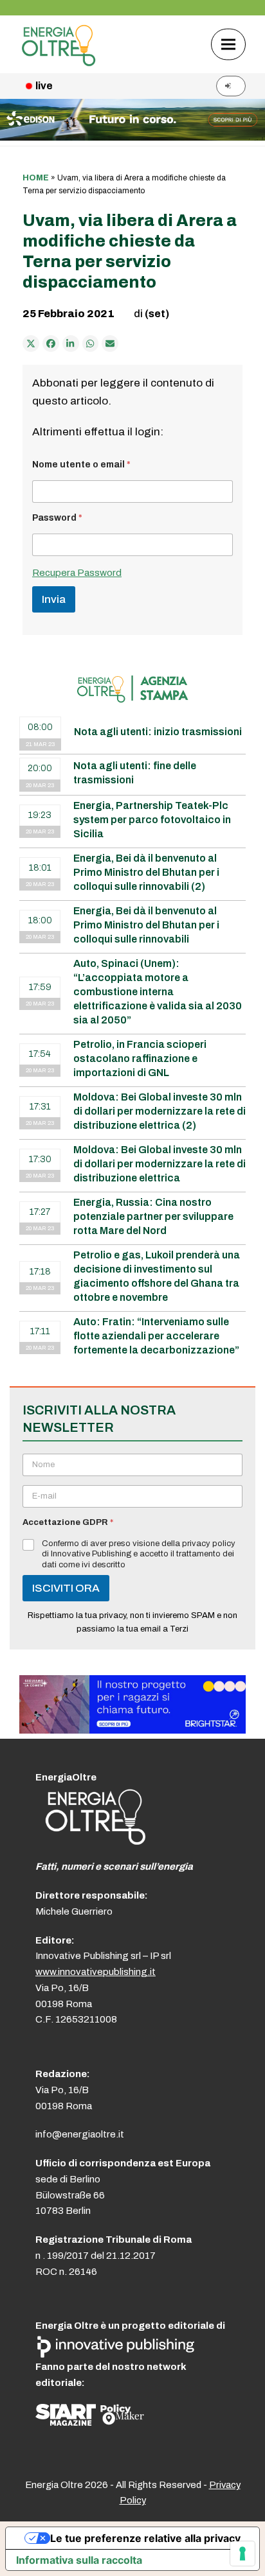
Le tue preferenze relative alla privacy (145, 2538)
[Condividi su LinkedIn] (71, 344)
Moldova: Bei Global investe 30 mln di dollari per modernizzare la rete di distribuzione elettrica (160, 1164)
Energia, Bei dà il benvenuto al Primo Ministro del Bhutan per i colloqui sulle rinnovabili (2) (146, 872)
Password (57, 518)
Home (36, 178)
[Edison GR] (132, 137)
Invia (54, 599)
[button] (228, 44)
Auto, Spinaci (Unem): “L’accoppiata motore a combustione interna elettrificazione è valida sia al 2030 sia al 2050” (158, 992)
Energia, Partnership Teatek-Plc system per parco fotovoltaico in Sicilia (152, 820)
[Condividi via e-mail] (110, 344)
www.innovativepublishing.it (96, 1972)
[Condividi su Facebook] (51, 344)
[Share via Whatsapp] (91, 344)
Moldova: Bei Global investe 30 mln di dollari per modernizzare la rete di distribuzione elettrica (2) (160, 1111)
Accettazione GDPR (68, 1522)
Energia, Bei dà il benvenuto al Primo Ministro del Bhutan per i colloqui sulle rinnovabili (146, 925)
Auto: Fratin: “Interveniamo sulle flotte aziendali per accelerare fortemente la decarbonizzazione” (156, 1336)
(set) (157, 314)
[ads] (132, 1730)
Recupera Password (77, 573)
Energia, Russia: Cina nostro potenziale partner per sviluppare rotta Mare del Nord (153, 1216)
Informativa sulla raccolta (79, 2560)
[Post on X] (31, 344)
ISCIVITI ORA (66, 1588)
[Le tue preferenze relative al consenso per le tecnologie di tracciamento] (242, 2554)
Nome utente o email (81, 465)
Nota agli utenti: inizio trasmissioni (158, 732)
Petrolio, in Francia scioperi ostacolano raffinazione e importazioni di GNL (140, 1058)
